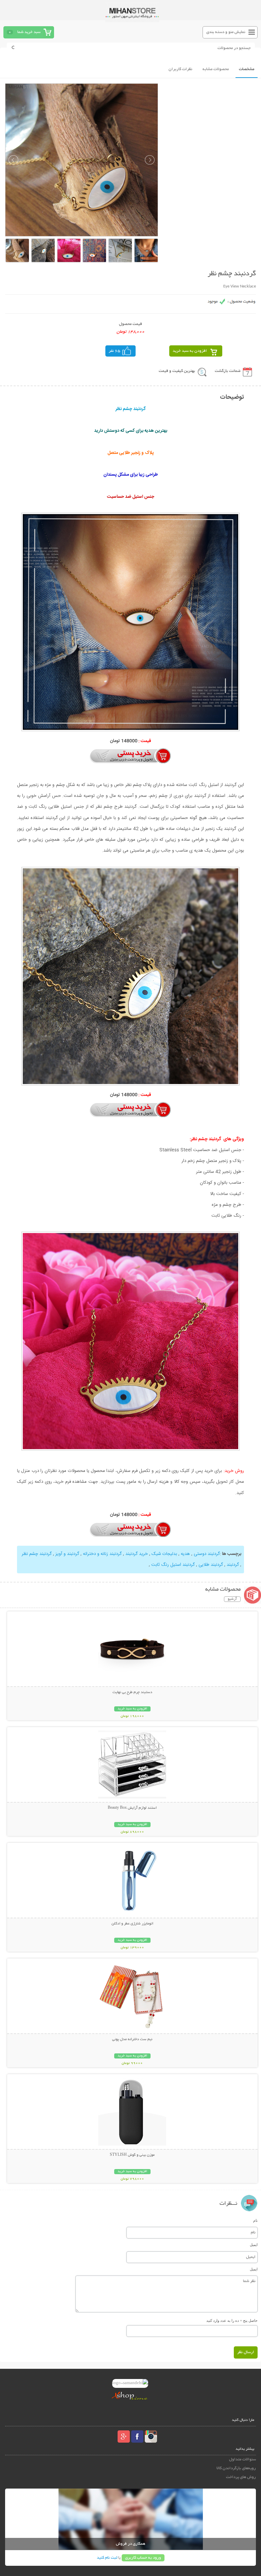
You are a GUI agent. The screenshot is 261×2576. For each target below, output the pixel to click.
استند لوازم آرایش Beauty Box (132, 1808)
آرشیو (232, 1599)
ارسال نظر (246, 2352)
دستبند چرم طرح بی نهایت (132, 1692)
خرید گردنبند (137, 1554)
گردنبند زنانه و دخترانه (102, 1554)
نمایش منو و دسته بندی (226, 32)
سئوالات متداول (242, 2459)
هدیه (185, 1554)
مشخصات (247, 69)
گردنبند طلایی (211, 1565)
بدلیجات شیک (164, 1554)
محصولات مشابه (216, 69)
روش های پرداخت (241, 2477)
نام (255, 2220)
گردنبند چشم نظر (37, 1554)
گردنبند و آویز (67, 1554)
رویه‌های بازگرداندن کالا (236, 2468)
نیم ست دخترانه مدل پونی (132, 2039)
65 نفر (115, 351)
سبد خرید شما (29, 32)
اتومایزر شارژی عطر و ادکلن (132, 1924)
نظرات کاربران (180, 69)
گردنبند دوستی (207, 1554)
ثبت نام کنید (107, 2558)
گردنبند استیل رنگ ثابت (173, 1565)
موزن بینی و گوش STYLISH (132, 2155)
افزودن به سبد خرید (190, 351)
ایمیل (254, 2245)
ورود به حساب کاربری (143, 2558)
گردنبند (233, 1565)
